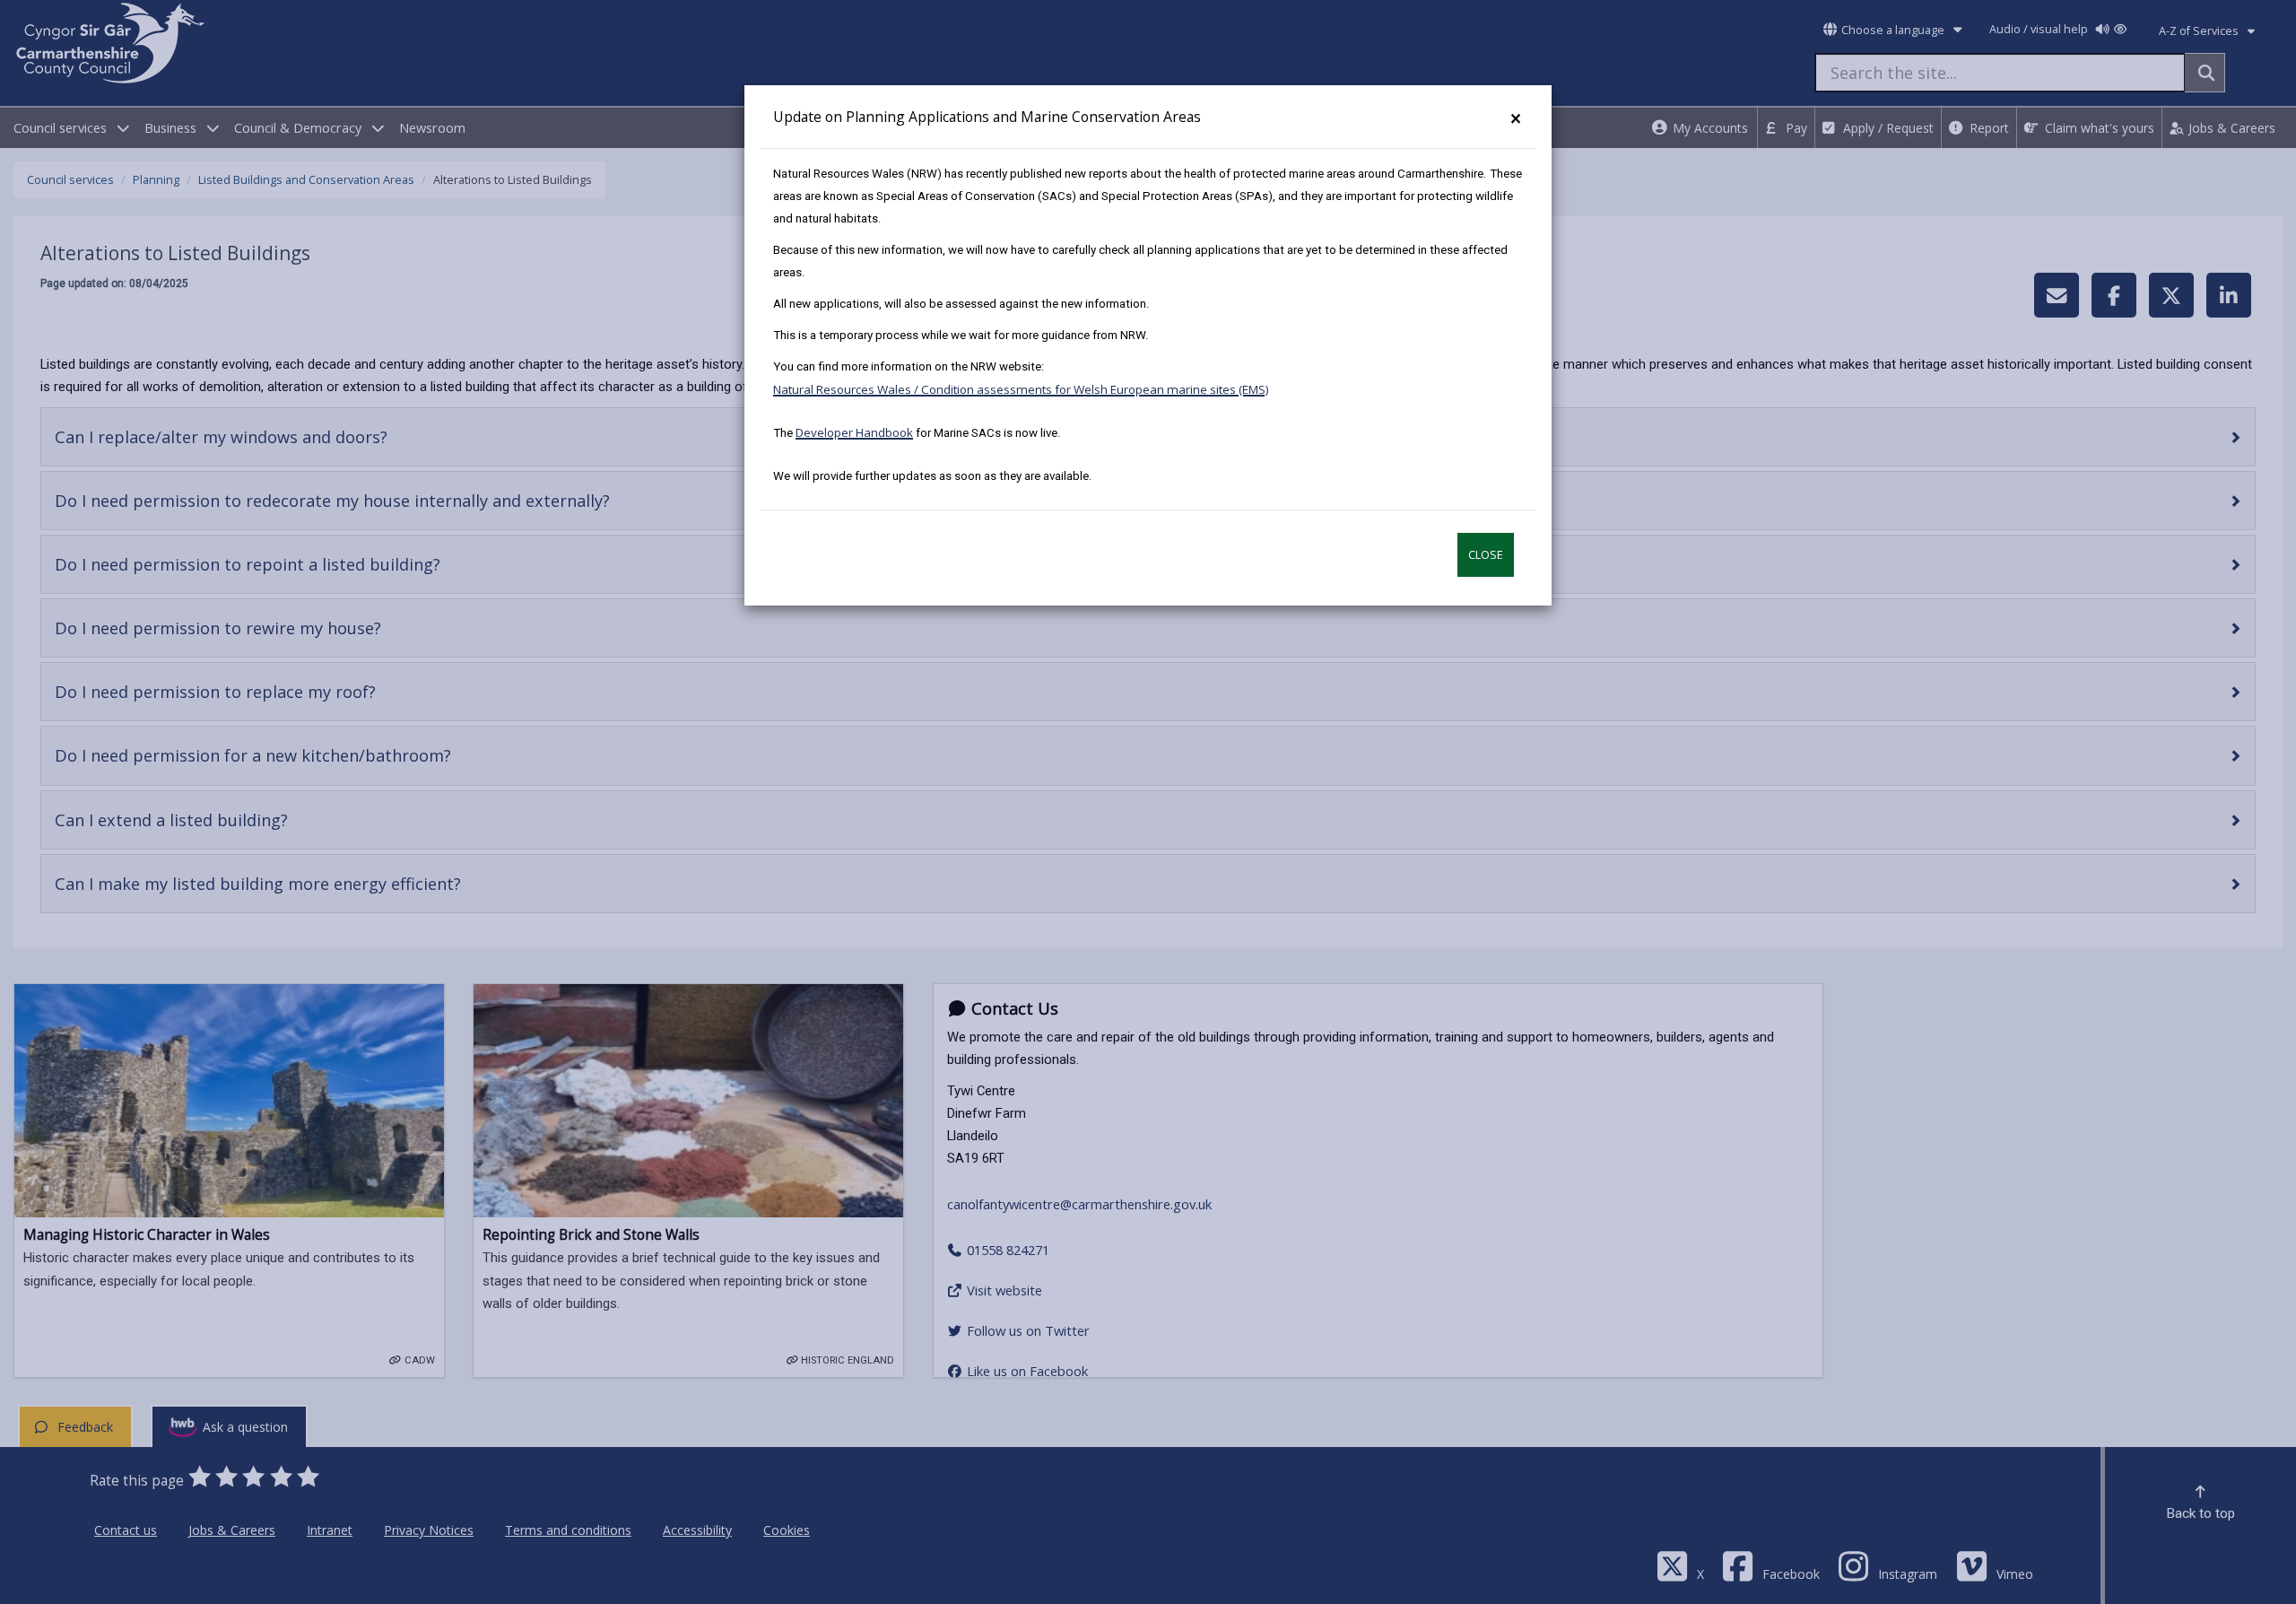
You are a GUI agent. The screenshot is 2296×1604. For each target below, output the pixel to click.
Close (1486, 555)
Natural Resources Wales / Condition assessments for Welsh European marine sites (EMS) (1021, 389)
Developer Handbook (854, 432)
